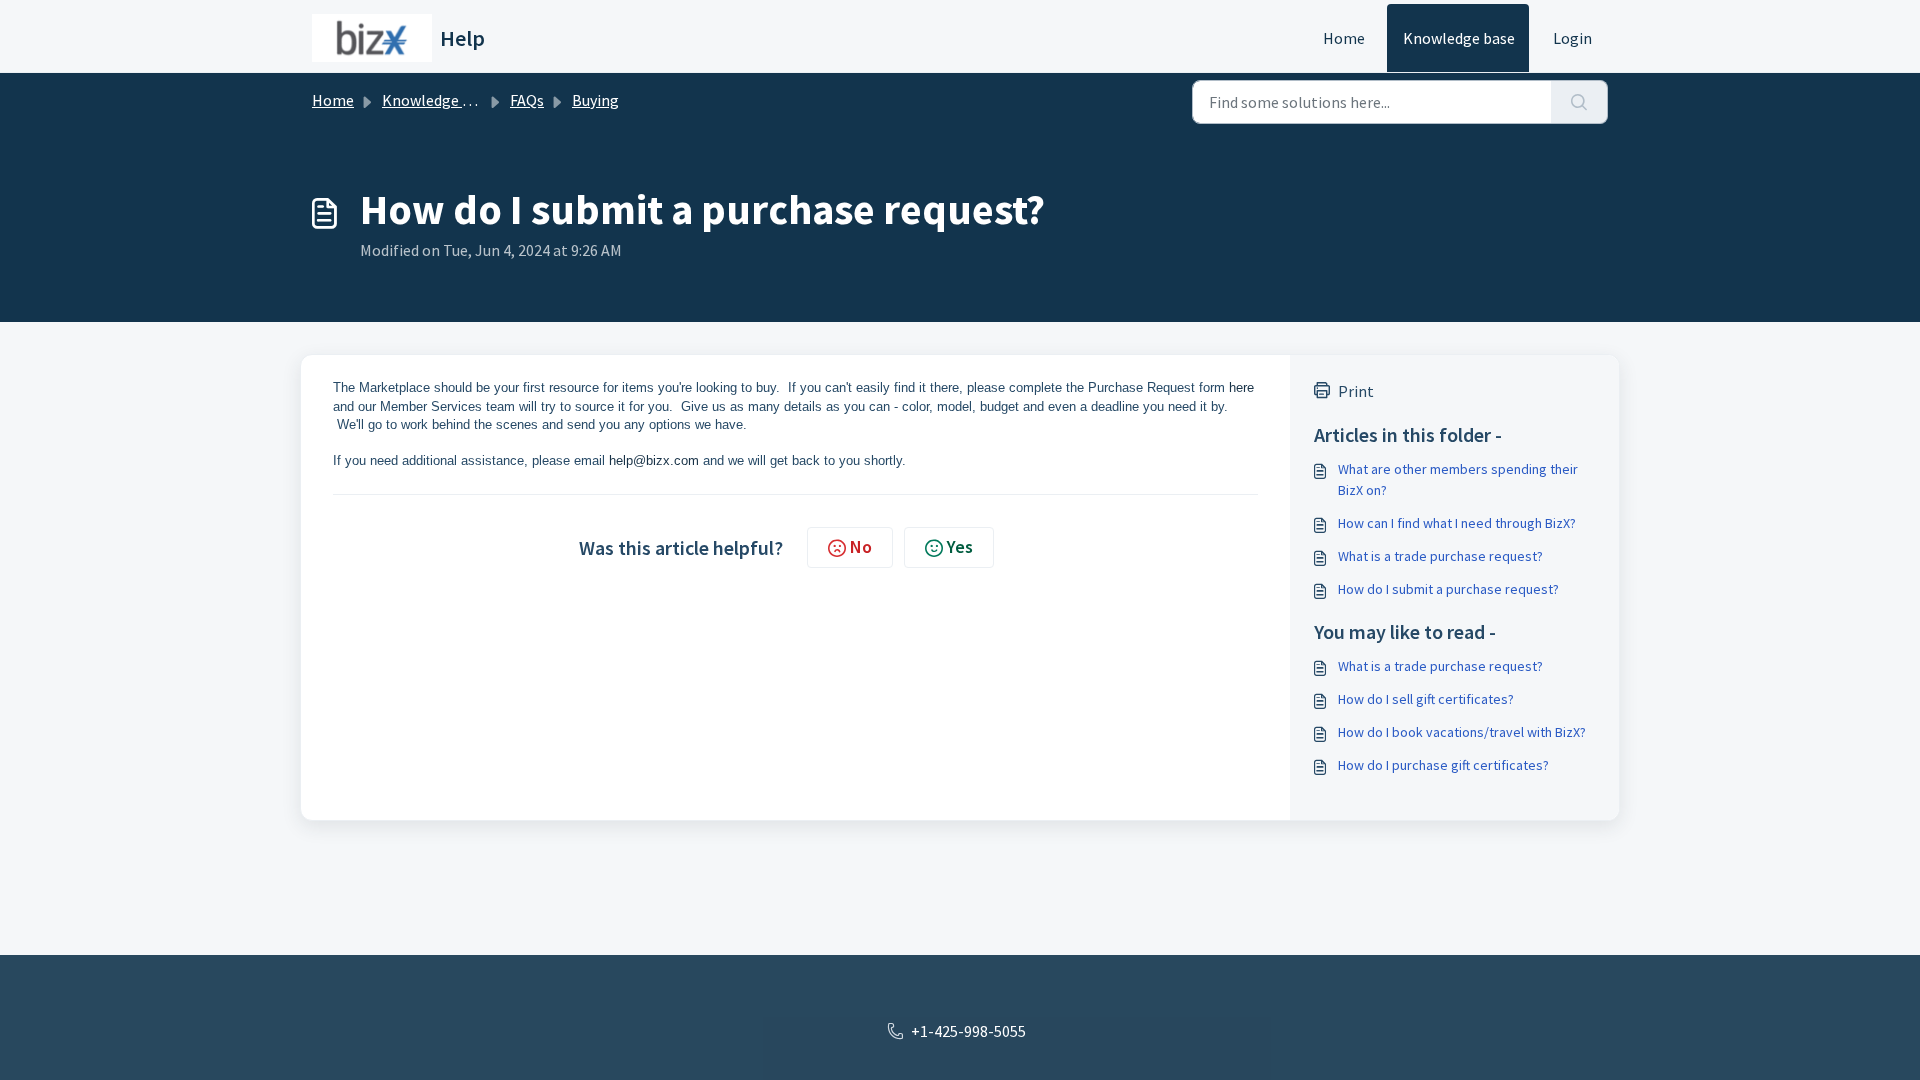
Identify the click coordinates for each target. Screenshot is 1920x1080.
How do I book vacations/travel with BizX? (1462, 732)
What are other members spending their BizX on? (1458, 479)
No (861, 546)
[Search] (1579, 102)
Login (1572, 38)
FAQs (527, 100)
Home (1344, 38)
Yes (960, 546)
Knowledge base (1459, 38)
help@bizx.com (654, 460)
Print (1356, 391)
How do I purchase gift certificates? (1443, 765)
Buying (595, 100)
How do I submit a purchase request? (1448, 589)
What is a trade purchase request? (1440, 556)
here (1241, 387)
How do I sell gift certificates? (1426, 699)
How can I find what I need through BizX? (1457, 523)
